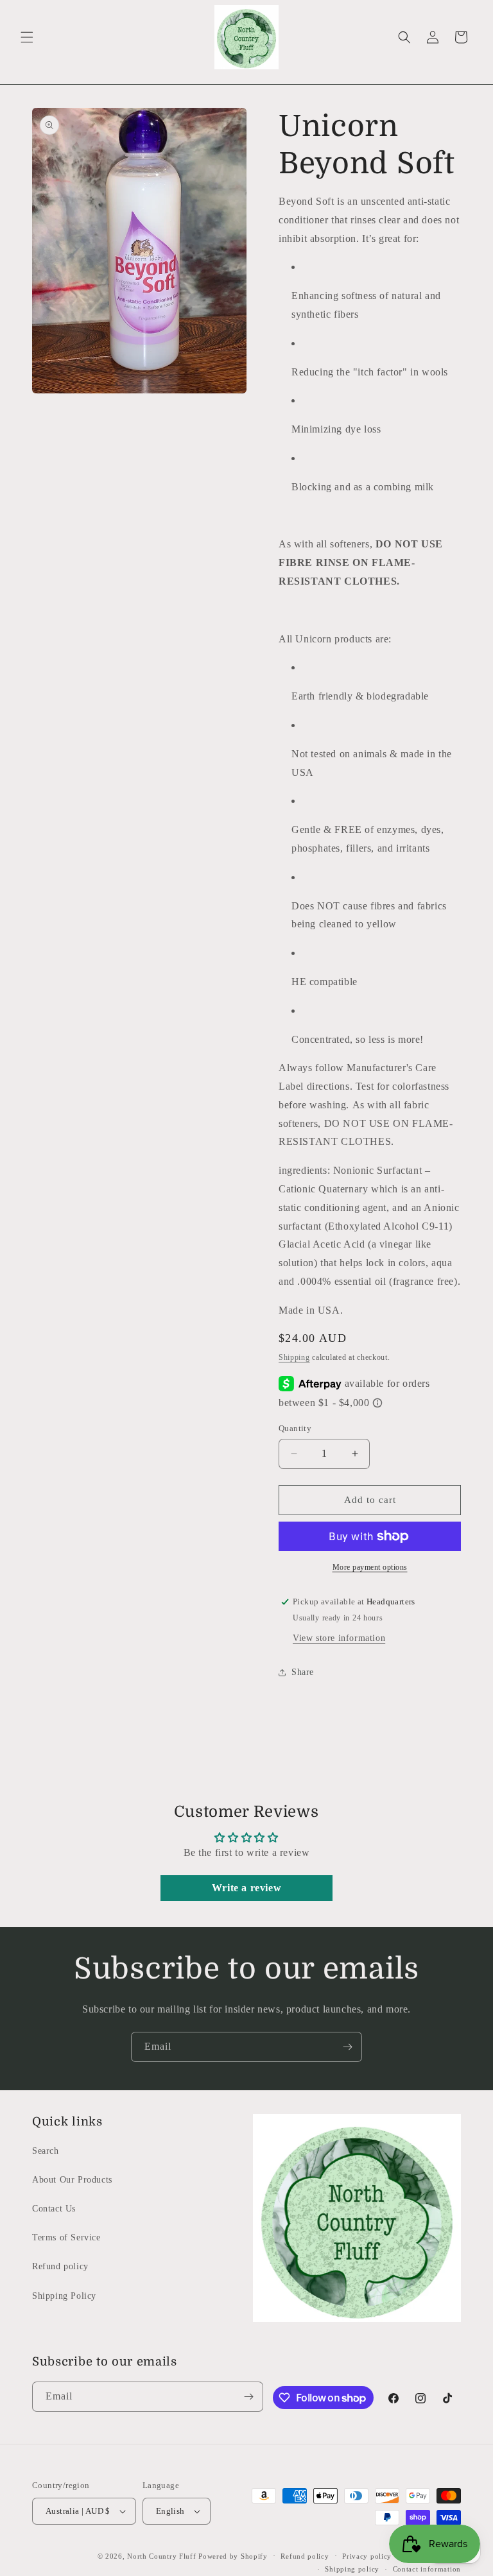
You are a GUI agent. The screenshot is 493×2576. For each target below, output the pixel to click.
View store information (339, 1638)
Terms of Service (66, 2237)
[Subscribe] (347, 2047)
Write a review (246, 1888)
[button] (27, 37)
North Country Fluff (163, 2556)
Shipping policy (352, 2569)
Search (46, 2151)
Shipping (294, 1357)
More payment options (370, 1567)
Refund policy (60, 2266)
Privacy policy (367, 2556)
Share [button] (303, 1672)
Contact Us (54, 2209)
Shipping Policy (64, 2296)
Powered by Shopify (233, 2556)
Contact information (427, 2569)
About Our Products (72, 2180)
